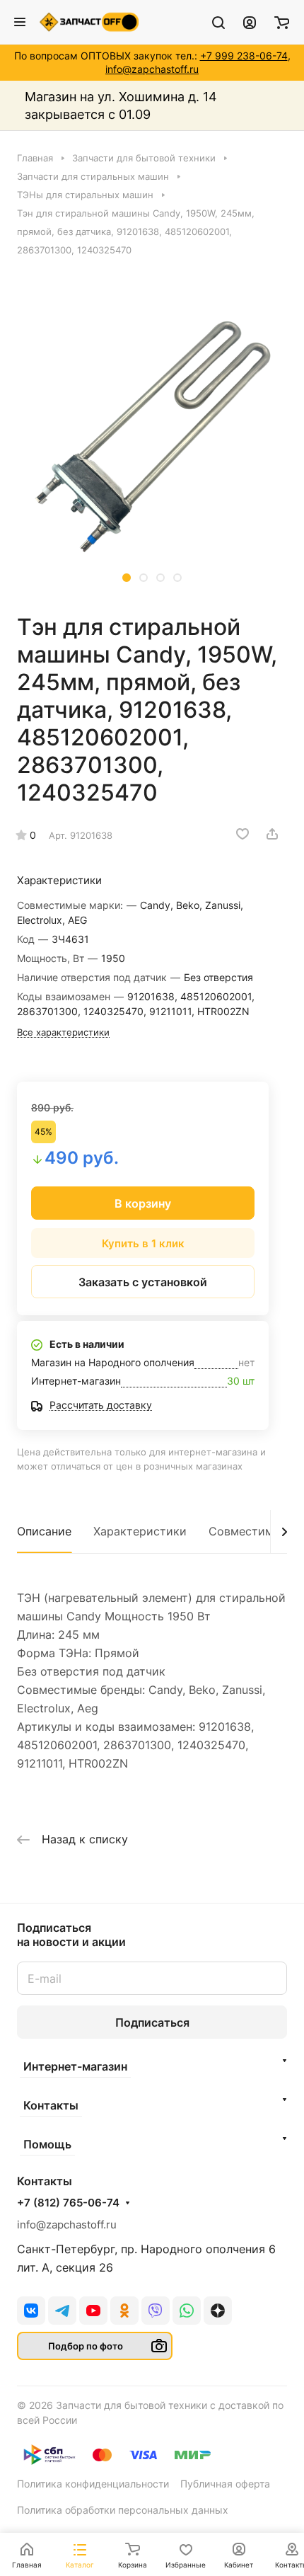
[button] (127, 578)
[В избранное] (242, 834)
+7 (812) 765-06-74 (68, 2203)
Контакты (51, 2105)
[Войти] (250, 22)
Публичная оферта (225, 2484)
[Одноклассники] (124, 2311)
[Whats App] (187, 2311)
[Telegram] (62, 2311)
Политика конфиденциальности (93, 2484)
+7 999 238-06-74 (244, 56)
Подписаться (152, 2022)
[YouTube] (93, 2311)
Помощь (47, 2144)
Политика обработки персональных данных (123, 2510)
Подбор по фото (86, 2346)
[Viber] (156, 2311)
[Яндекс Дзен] (218, 2311)
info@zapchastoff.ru (152, 69)
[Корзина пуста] (282, 22)
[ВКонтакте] (31, 2311)
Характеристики (140, 1531)
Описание (44, 1531)
